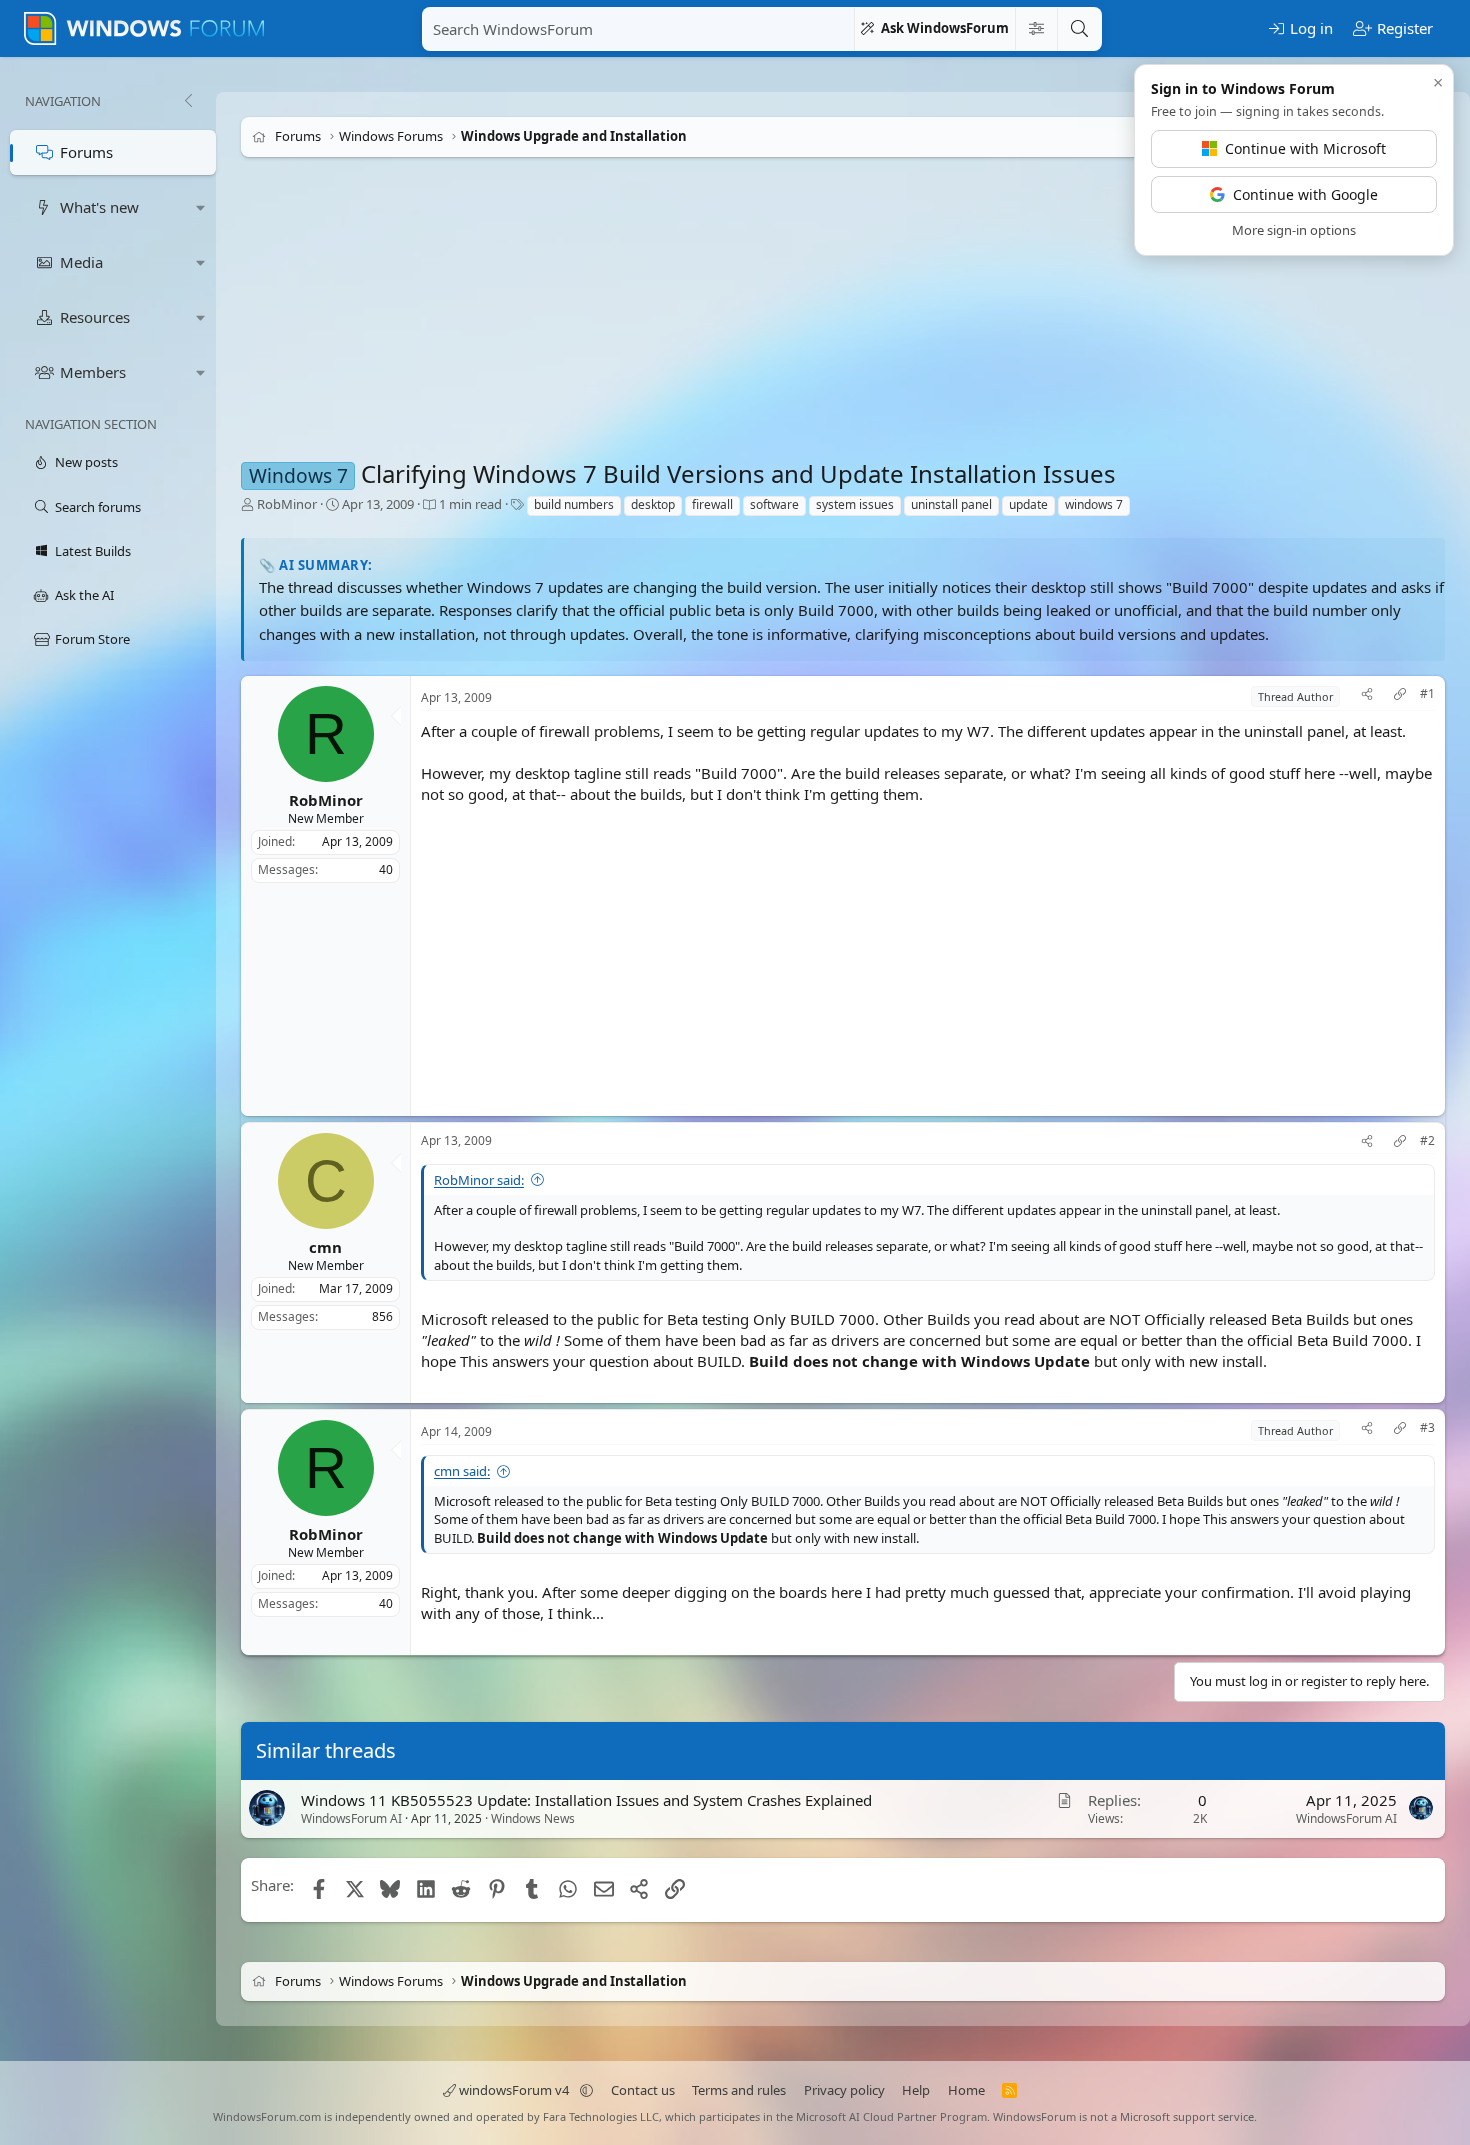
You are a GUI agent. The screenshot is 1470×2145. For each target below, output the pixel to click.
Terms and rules (739, 2090)
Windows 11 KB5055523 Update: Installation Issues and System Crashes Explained (586, 1800)
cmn (325, 1247)
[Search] (1079, 29)
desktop (653, 504)
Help (916, 2090)
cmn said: (462, 1471)
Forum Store (92, 639)
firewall (712, 504)
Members (93, 372)
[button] (201, 207)
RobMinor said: (479, 1180)
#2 (1427, 1141)
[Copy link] (1400, 696)
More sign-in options (1294, 230)
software (774, 504)
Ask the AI (84, 595)
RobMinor (287, 504)
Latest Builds (93, 551)
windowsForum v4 (514, 2090)
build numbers (574, 504)
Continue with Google (1305, 194)
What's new (99, 207)
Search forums (98, 507)
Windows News (533, 1818)
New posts (86, 462)
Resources (95, 317)
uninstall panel (951, 504)
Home (966, 2090)
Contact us (643, 2090)
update (1028, 504)
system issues (855, 504)
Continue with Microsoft (1305, 148)
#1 (1427, 694)
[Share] (1367, 696)
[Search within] (1036, 29)
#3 (1427, 1428)
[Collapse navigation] (188, 101)
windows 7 (1094, 504)
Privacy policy (844, 2090)
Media (81, 262)
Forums (86, 152)
